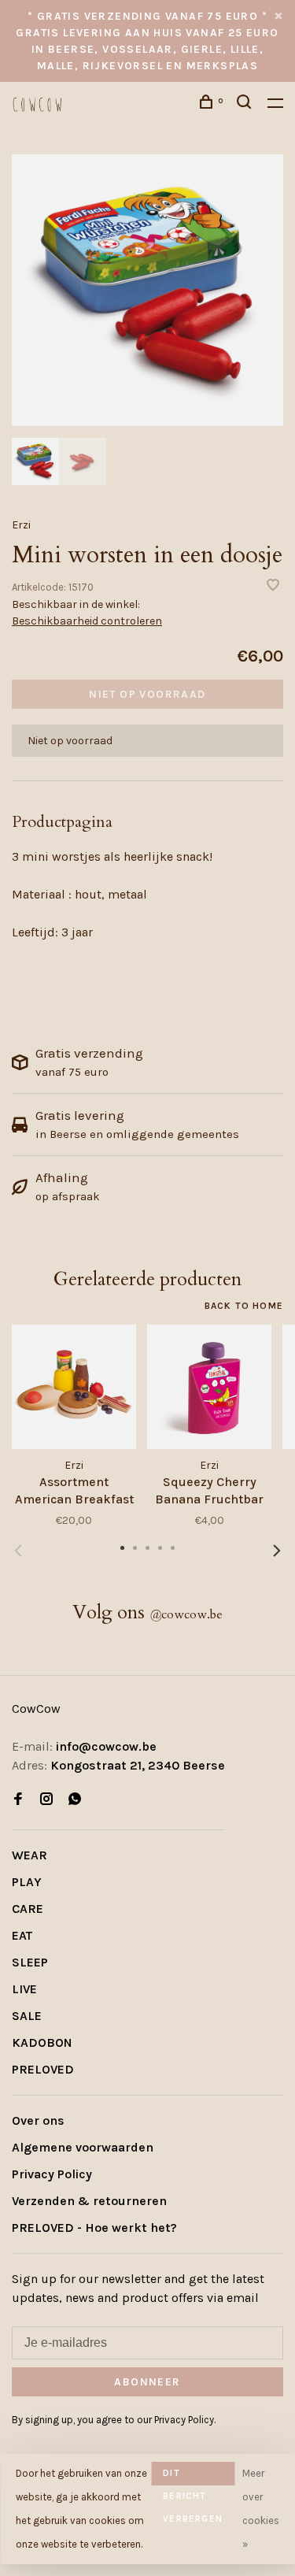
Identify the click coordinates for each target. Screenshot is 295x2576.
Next (277, 1551)
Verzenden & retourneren (89, 2201)
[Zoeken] (246, 104)
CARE (28, 1909)
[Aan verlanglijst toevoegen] (273, 586)
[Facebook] (18, 1800)
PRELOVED (43, 2069)
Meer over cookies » (261, 2509)
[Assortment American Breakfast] (74, 1387)
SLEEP (30, 1962)
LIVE (24, 1989)
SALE (27, 2016)
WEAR (29, 1855)
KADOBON (42, 2042)
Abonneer (147, 2382)
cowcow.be (186, 1614)
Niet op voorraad (147, 694)
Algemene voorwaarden (83, 2147)
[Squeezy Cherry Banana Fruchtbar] (209, 1387)
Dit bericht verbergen (193, 2476)
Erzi (21, 525)
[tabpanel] (147, 290)
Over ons (38, 2120)
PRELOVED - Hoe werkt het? (94, 2228)
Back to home (244, 1306)
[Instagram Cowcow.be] (46, 1800)
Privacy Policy (52, 2174)
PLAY (27, 1882)
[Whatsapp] (75, 1800)
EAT (22, 1935)
